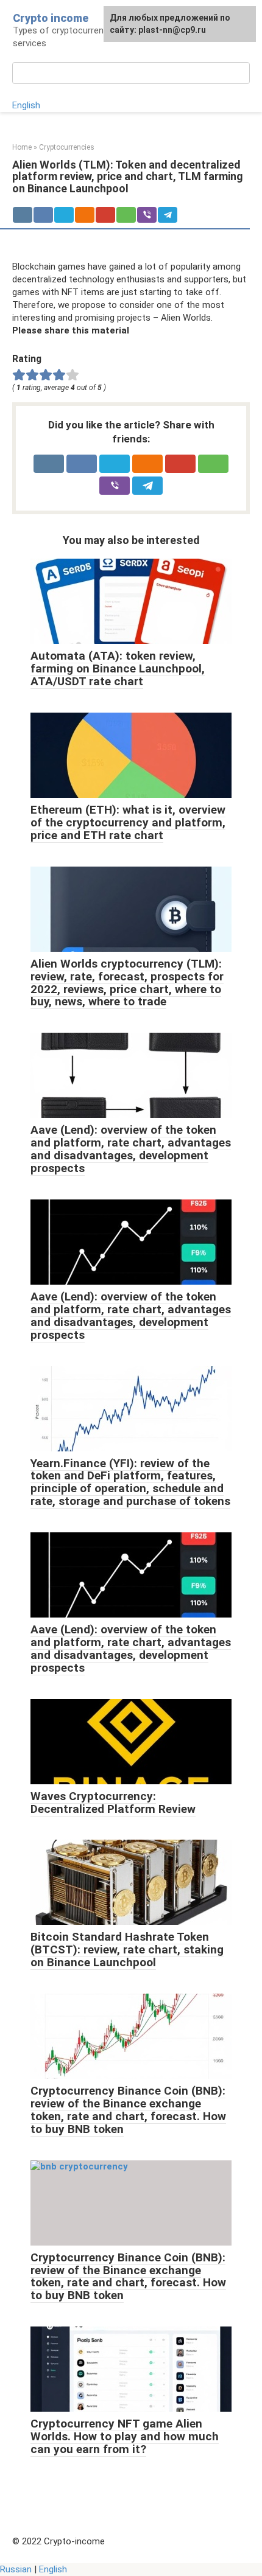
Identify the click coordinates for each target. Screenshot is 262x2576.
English (26, 105)
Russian (16, 2569)
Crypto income (51, 18)
